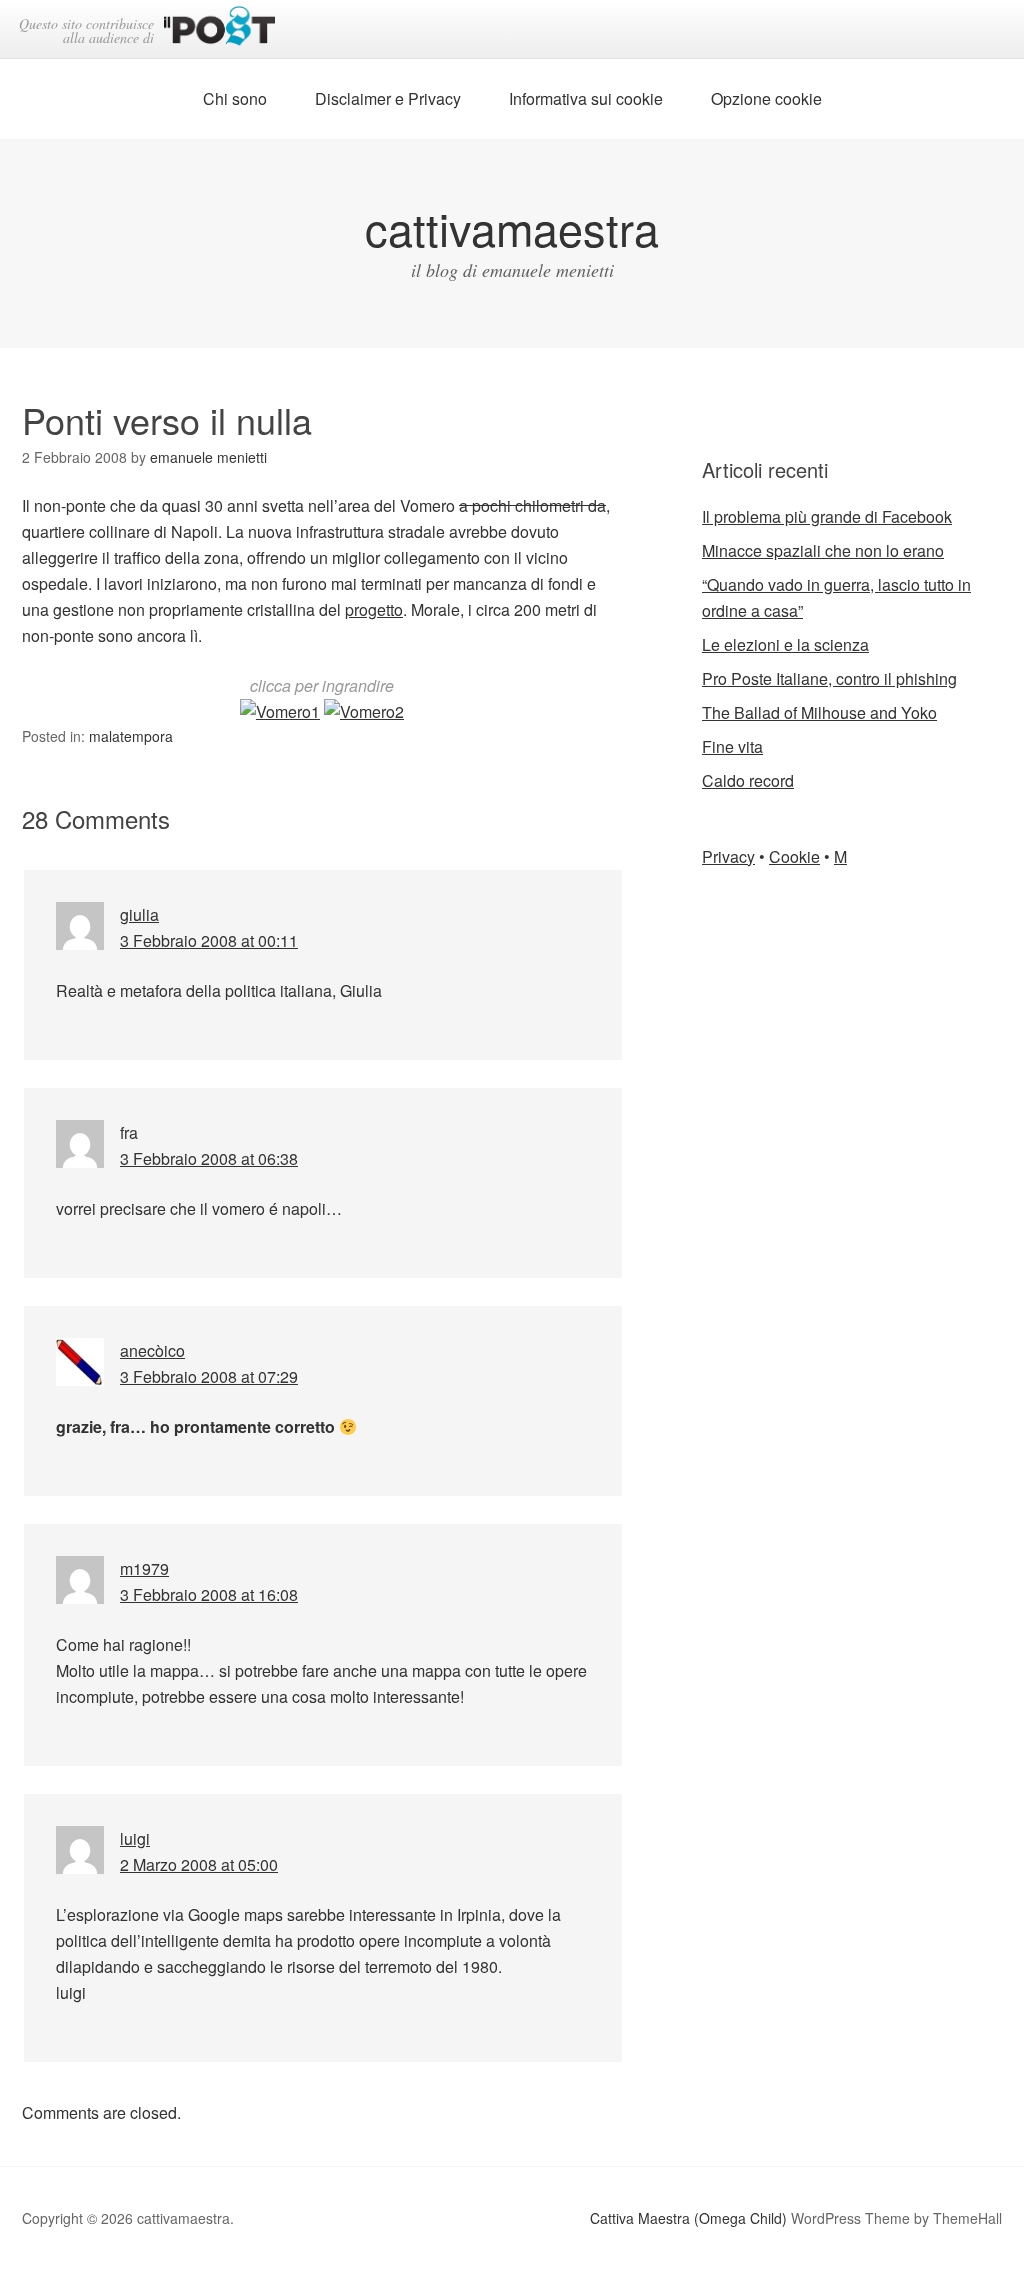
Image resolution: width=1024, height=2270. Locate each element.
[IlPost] (219, 29)
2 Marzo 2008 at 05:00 (199, 1864)
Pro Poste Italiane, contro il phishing (829, 678)
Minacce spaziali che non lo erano (823, 550)
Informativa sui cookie (586, 98)
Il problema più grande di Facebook (827, 516)
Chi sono (235, 98)
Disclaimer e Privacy (388, 98)
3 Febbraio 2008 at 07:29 (209, 1376)
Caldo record (748, 780)
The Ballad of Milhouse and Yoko (819, 712)
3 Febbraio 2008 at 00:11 (209, 940)
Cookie (794, 856)
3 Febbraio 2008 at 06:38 (209, 1158)
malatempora (131, 736)
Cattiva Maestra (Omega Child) (688, 2218)
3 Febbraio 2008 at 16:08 (209, 1594)
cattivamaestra (512, 227)
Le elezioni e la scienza (785, 644)
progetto (374, 609)
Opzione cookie (766, 98)
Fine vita (732, 746)
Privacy (728, 856)
